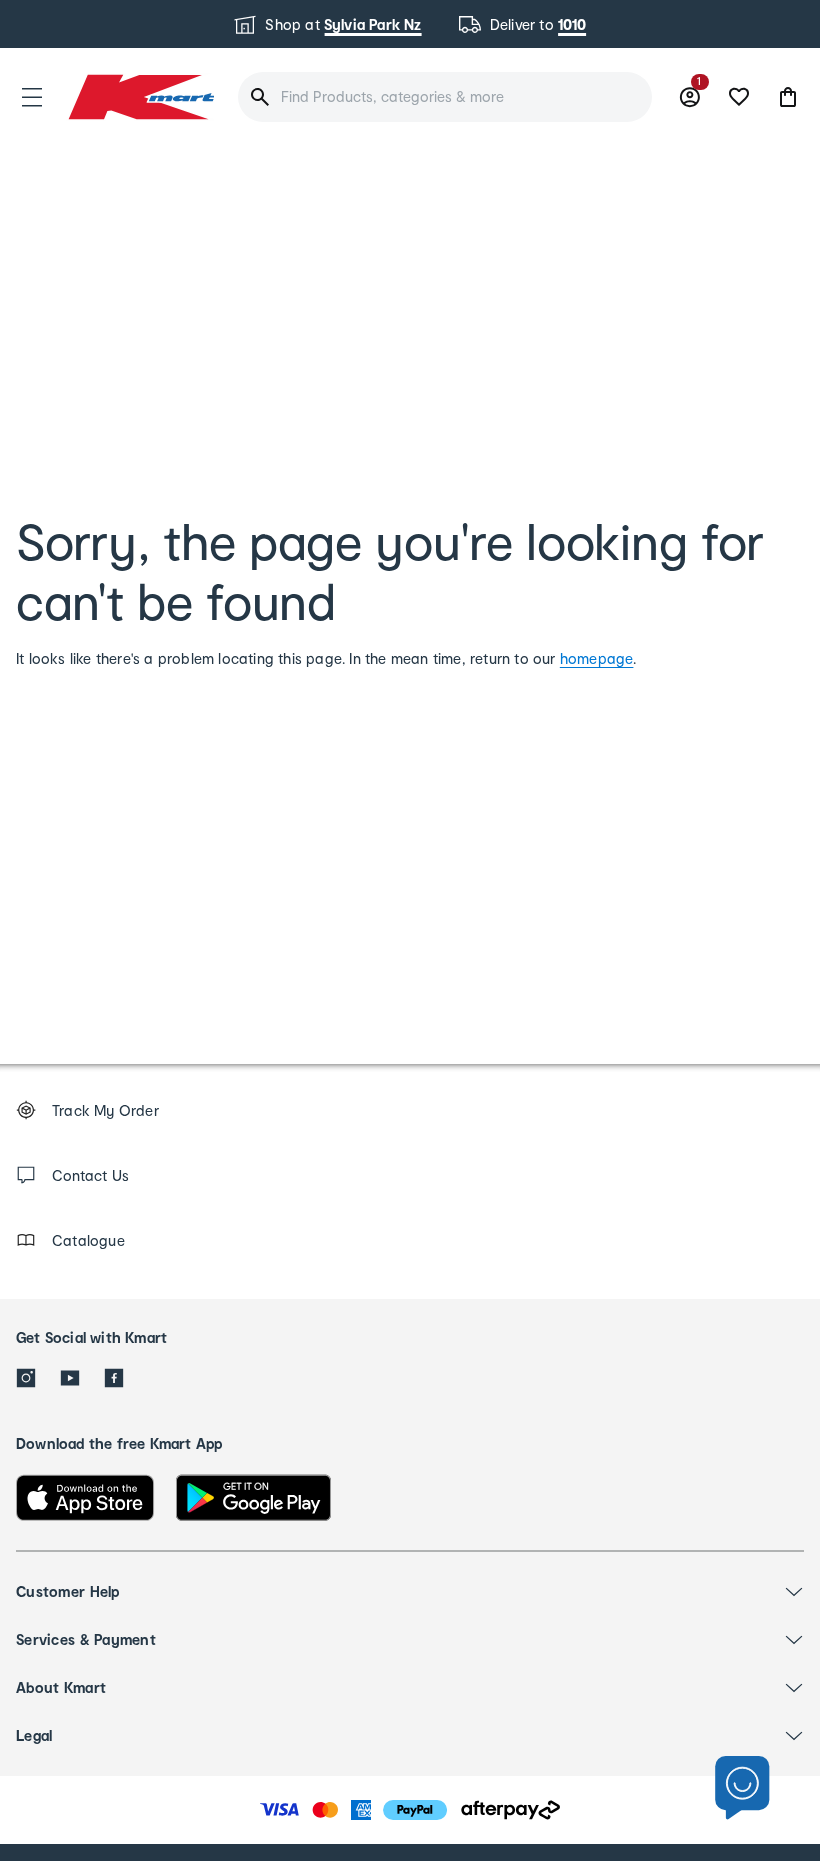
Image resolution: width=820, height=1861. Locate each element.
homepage (597, 658)
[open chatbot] (742, 1788)
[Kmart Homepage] (140, 96)
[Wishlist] (739, 97)
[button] (32, 97)
